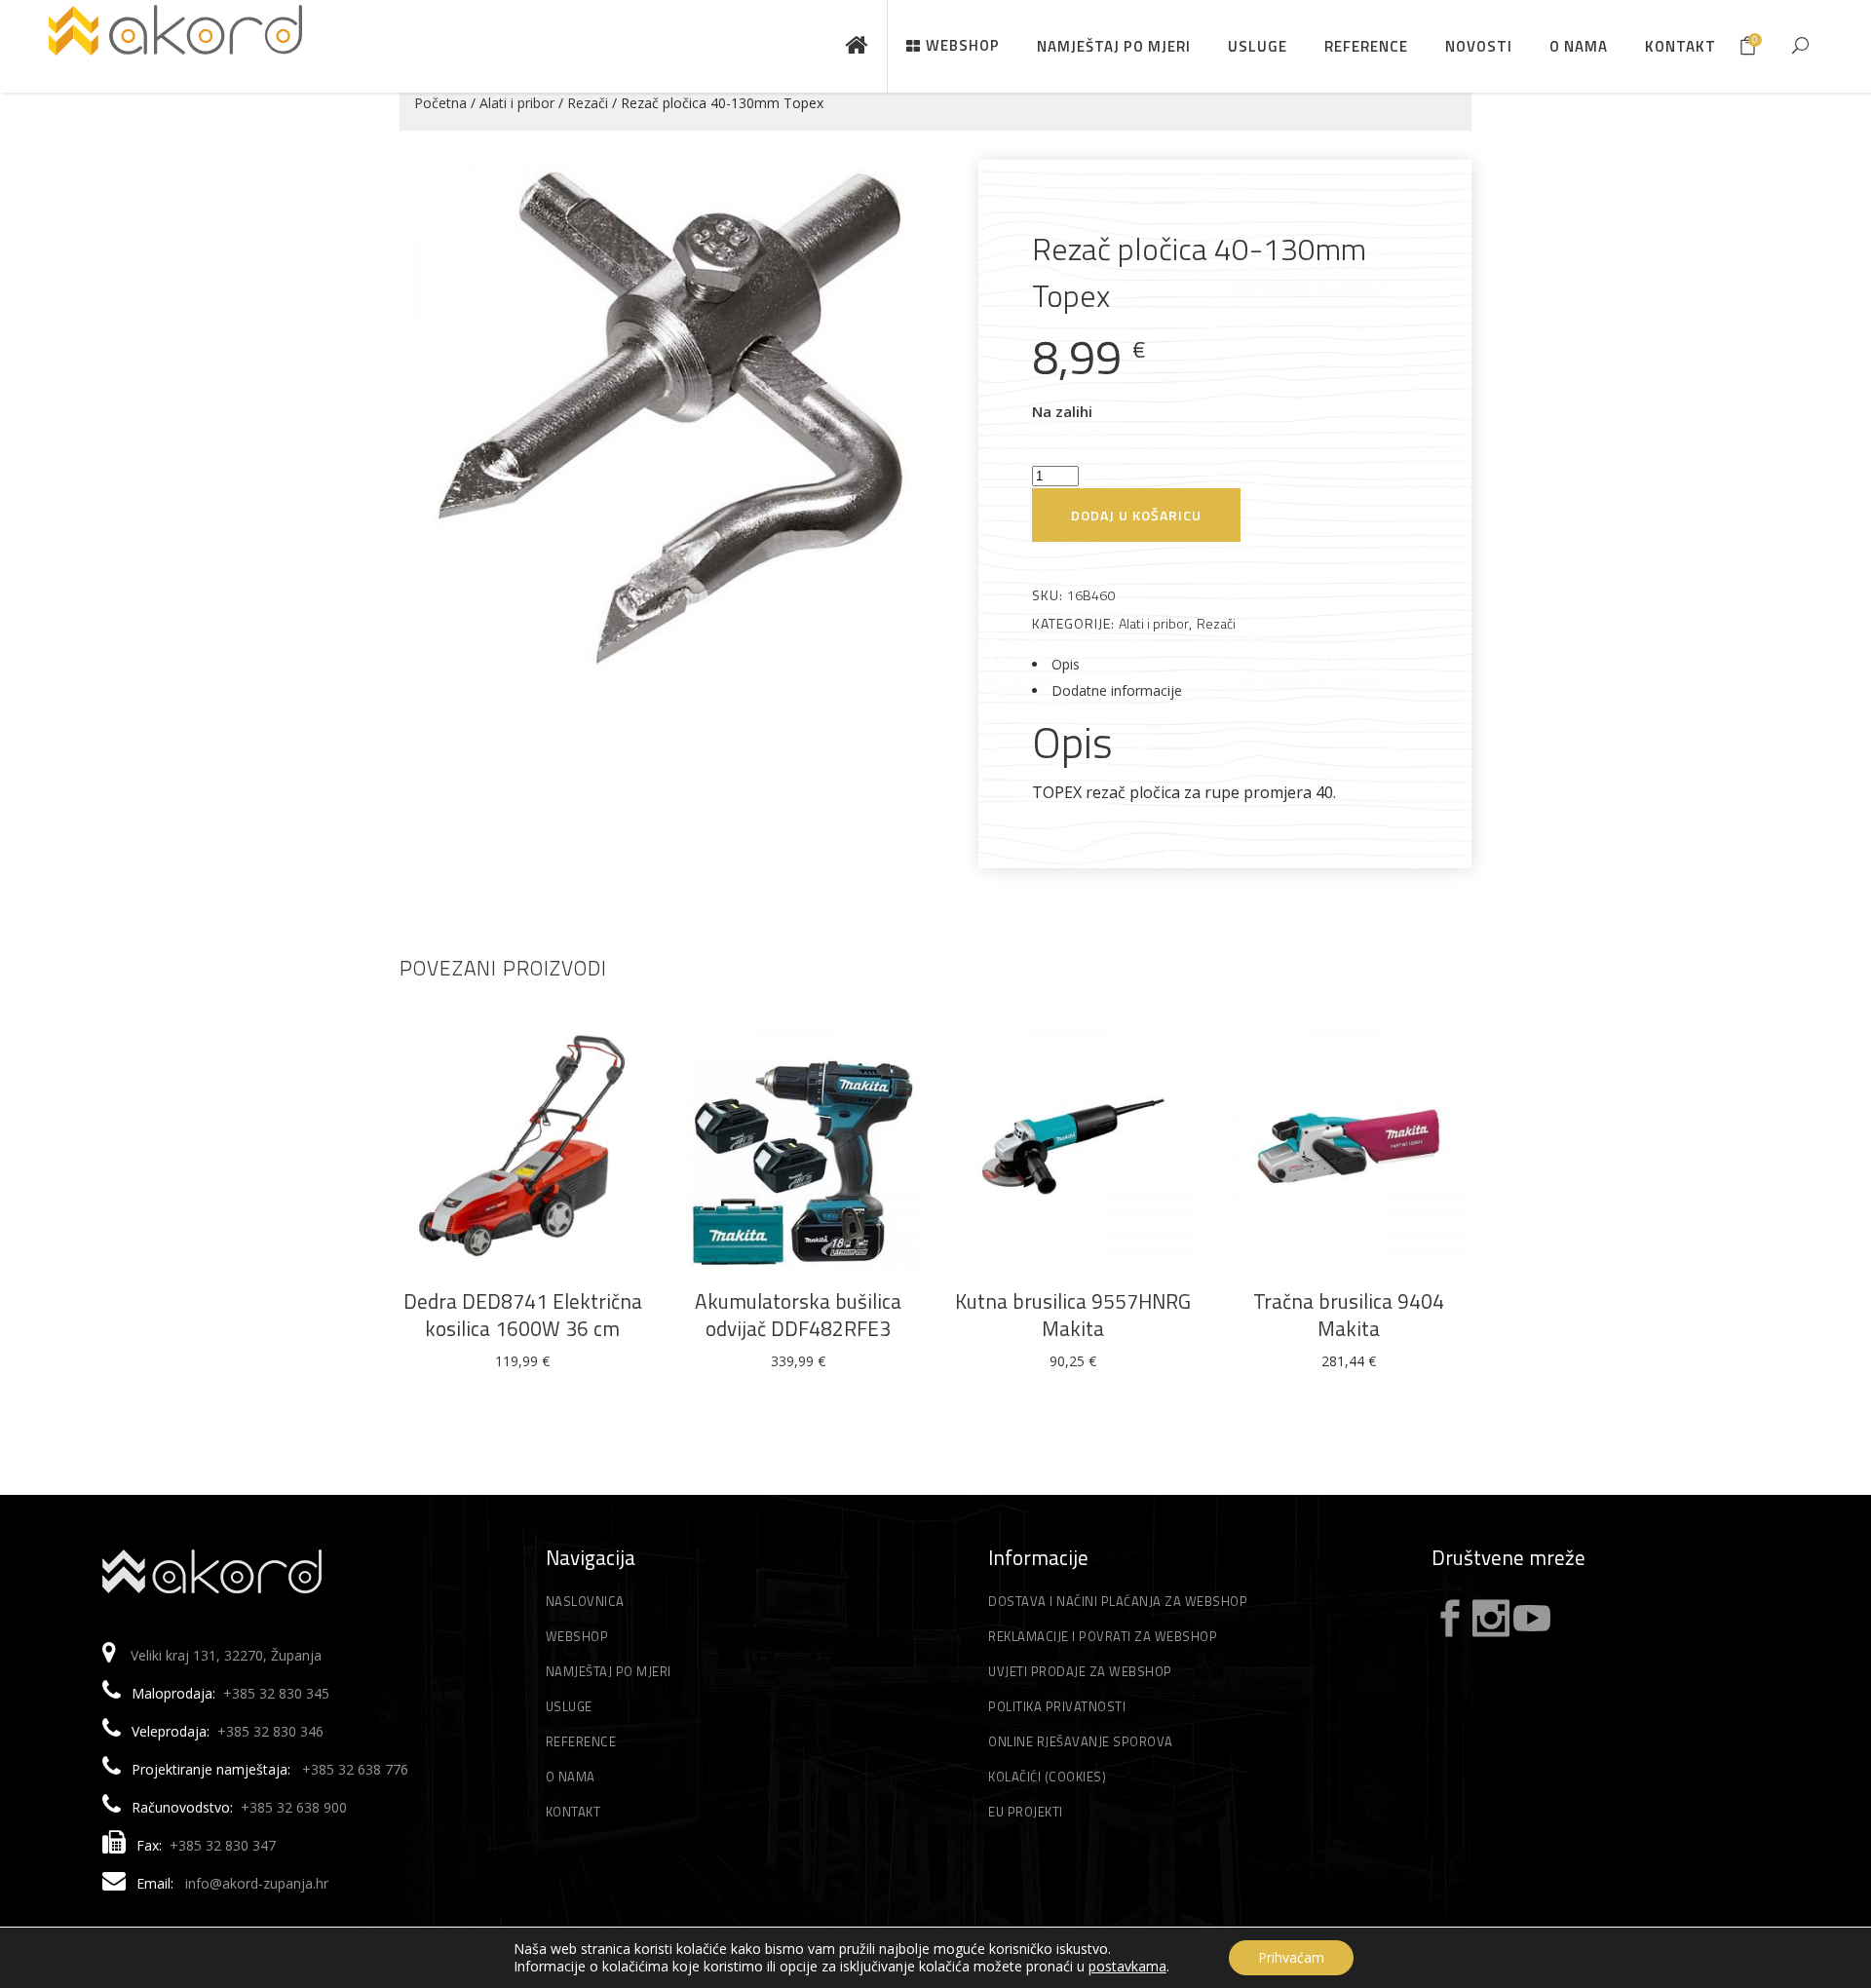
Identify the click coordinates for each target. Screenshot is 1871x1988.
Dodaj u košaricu (1136, 515)
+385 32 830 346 (270, 1731)
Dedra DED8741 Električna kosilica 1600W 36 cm (523, 1315)
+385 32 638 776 (355, 1769)
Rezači (588, 103)
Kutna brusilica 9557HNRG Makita (1073, 1315)
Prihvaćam (1291, 1957)
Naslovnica (585, 1601)
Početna (440, 103)
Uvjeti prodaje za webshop (1080, 1671)
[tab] (1225, 664)
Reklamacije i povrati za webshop (1103, 1636)
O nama (571, 1777)
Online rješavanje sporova (1081, 1741)
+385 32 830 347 (223, 1845)
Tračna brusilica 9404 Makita (1349, 1315)
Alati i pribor (517, 103)
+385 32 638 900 (294, 1807)
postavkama (1127, 1967)
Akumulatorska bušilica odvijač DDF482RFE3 (798, 1315)
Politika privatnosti (1057, 1706)
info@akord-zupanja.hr (257, 1883)
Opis (1066, 664)
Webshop (577, 1636)
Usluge (569, 1706)
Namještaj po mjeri (609, 1671)
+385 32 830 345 (276, 1693)
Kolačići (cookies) (1047, 1777)
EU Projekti (1026, 1812)
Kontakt (573, 1812)
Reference (581, 1741)
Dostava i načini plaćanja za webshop (1118, 1601)
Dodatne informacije (1117, 690)
